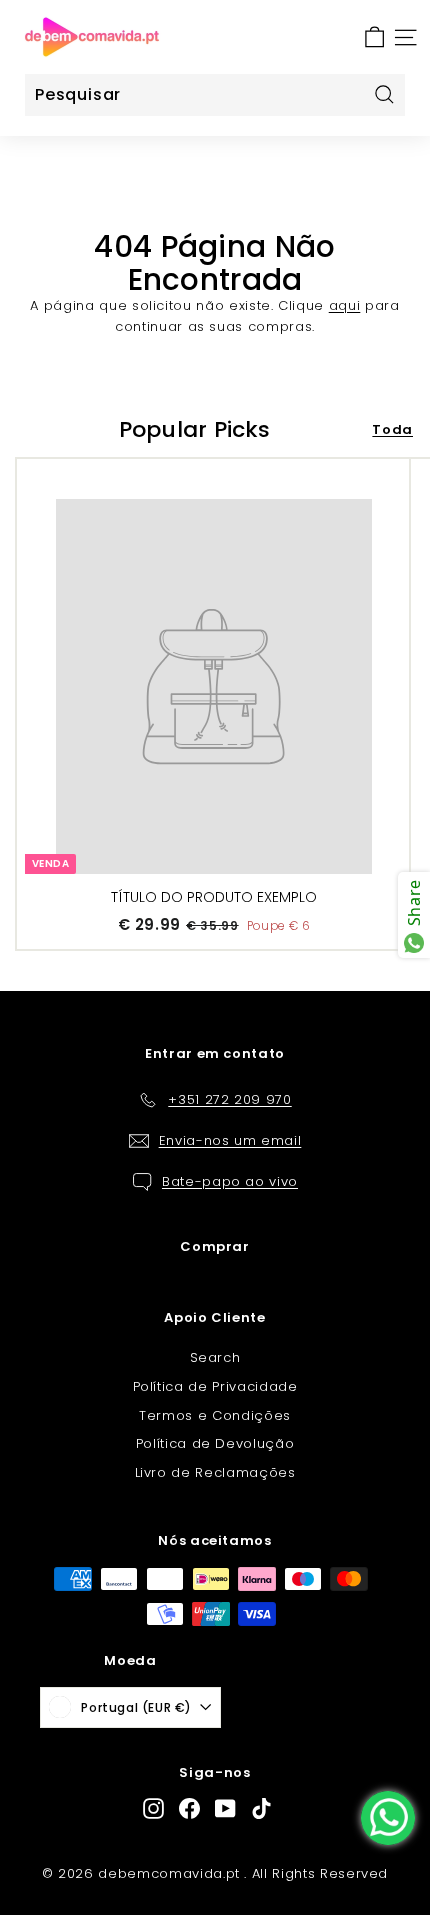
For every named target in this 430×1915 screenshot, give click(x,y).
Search (215, 1357)
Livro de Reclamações (215, 1472)
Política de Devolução (215, 1443)
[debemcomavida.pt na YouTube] (225, 1808)
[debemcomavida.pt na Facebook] (189, 1808)
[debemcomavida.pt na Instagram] (153, 1808)
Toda (392, 429)
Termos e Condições (215, 1415)
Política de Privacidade (215, 1386)
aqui (345, 305)
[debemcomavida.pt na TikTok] (261, 1808)
